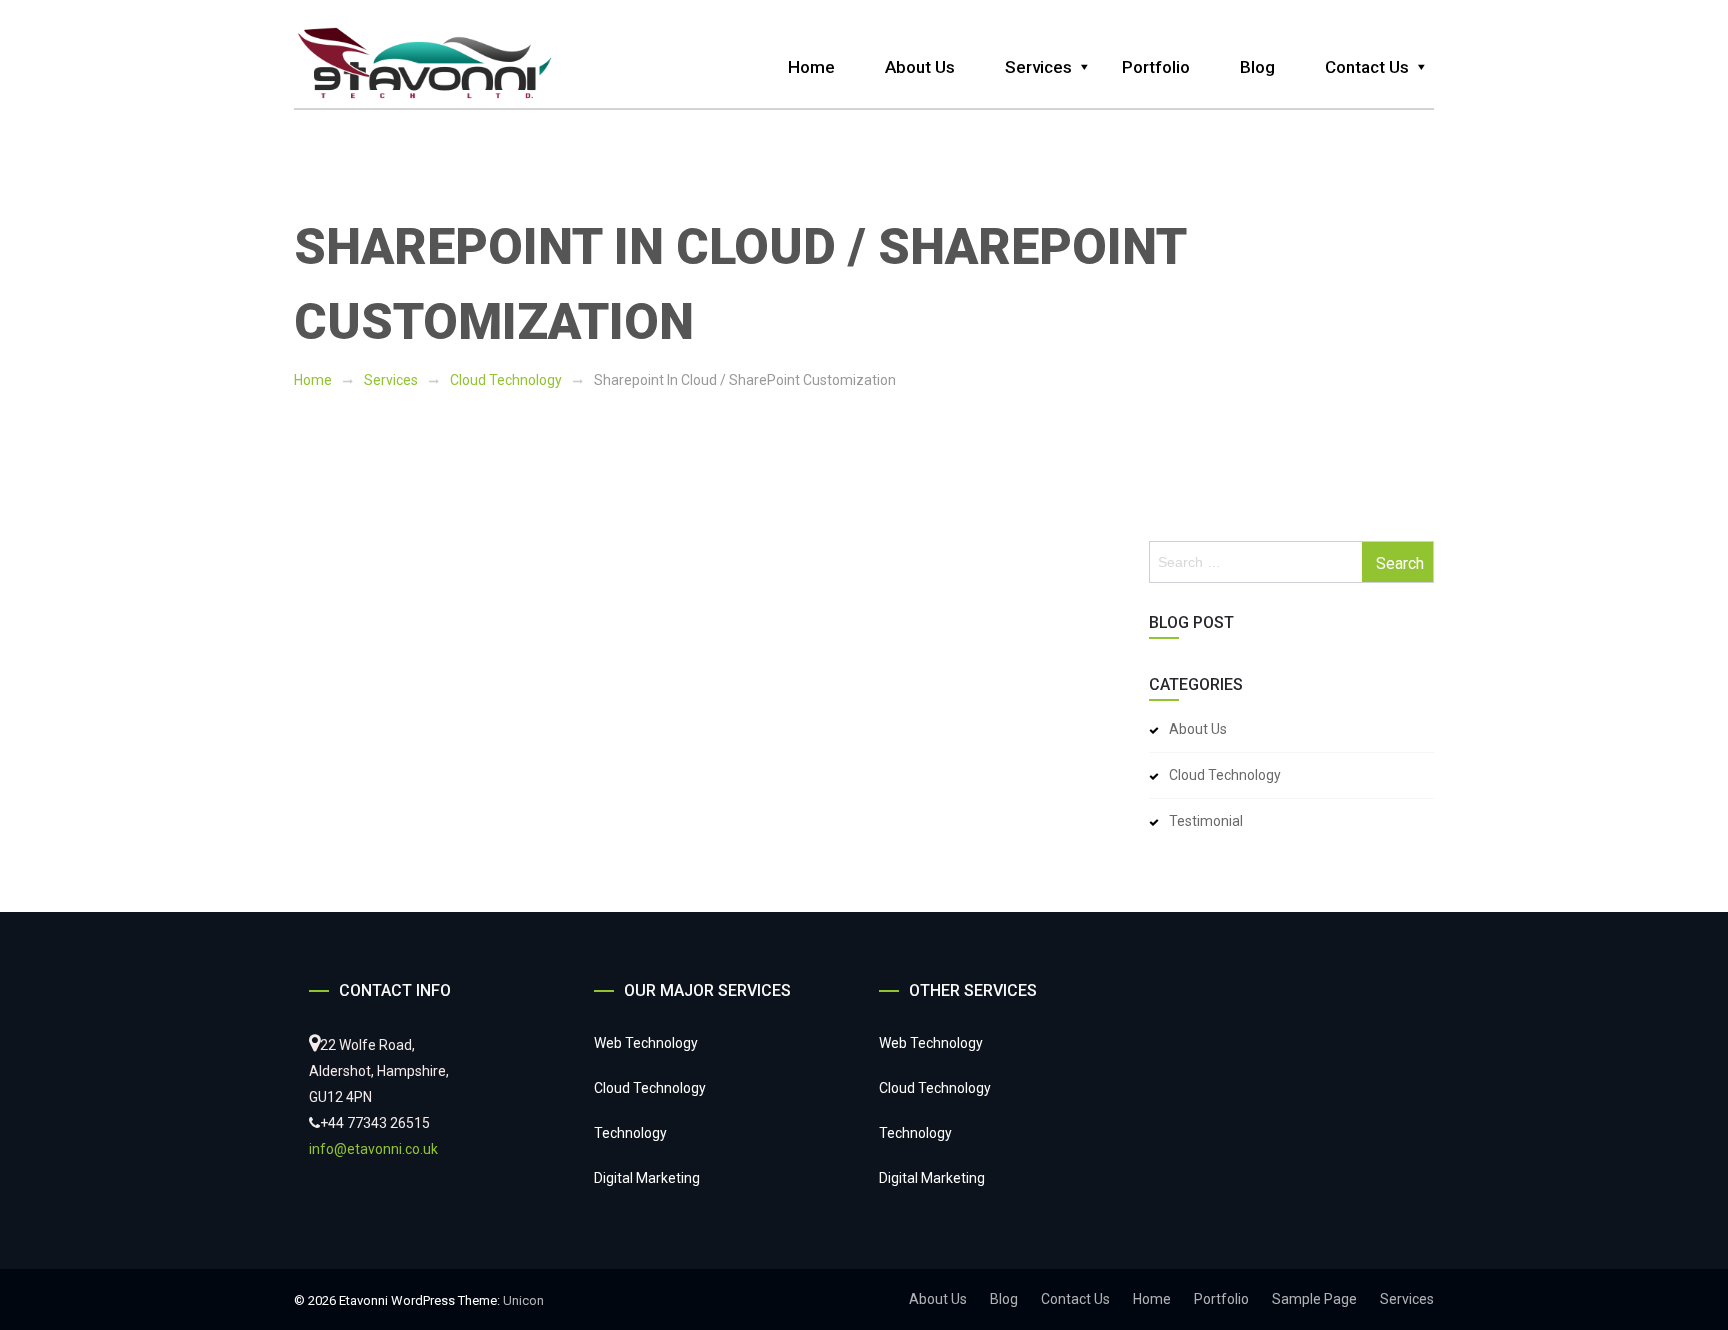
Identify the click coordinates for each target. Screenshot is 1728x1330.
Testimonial (1206, 821)
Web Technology (646, 1043)
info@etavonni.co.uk (373, 1149)
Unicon (523, 1300)
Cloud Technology (506, 380)
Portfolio (1156, 67)
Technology (630, 1133)
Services (1038, 67)
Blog (1257, 67)
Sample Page (1314, 1299)
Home (811, 67)
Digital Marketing (647, 1178)
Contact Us (1367, 67)
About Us (920, 67)
